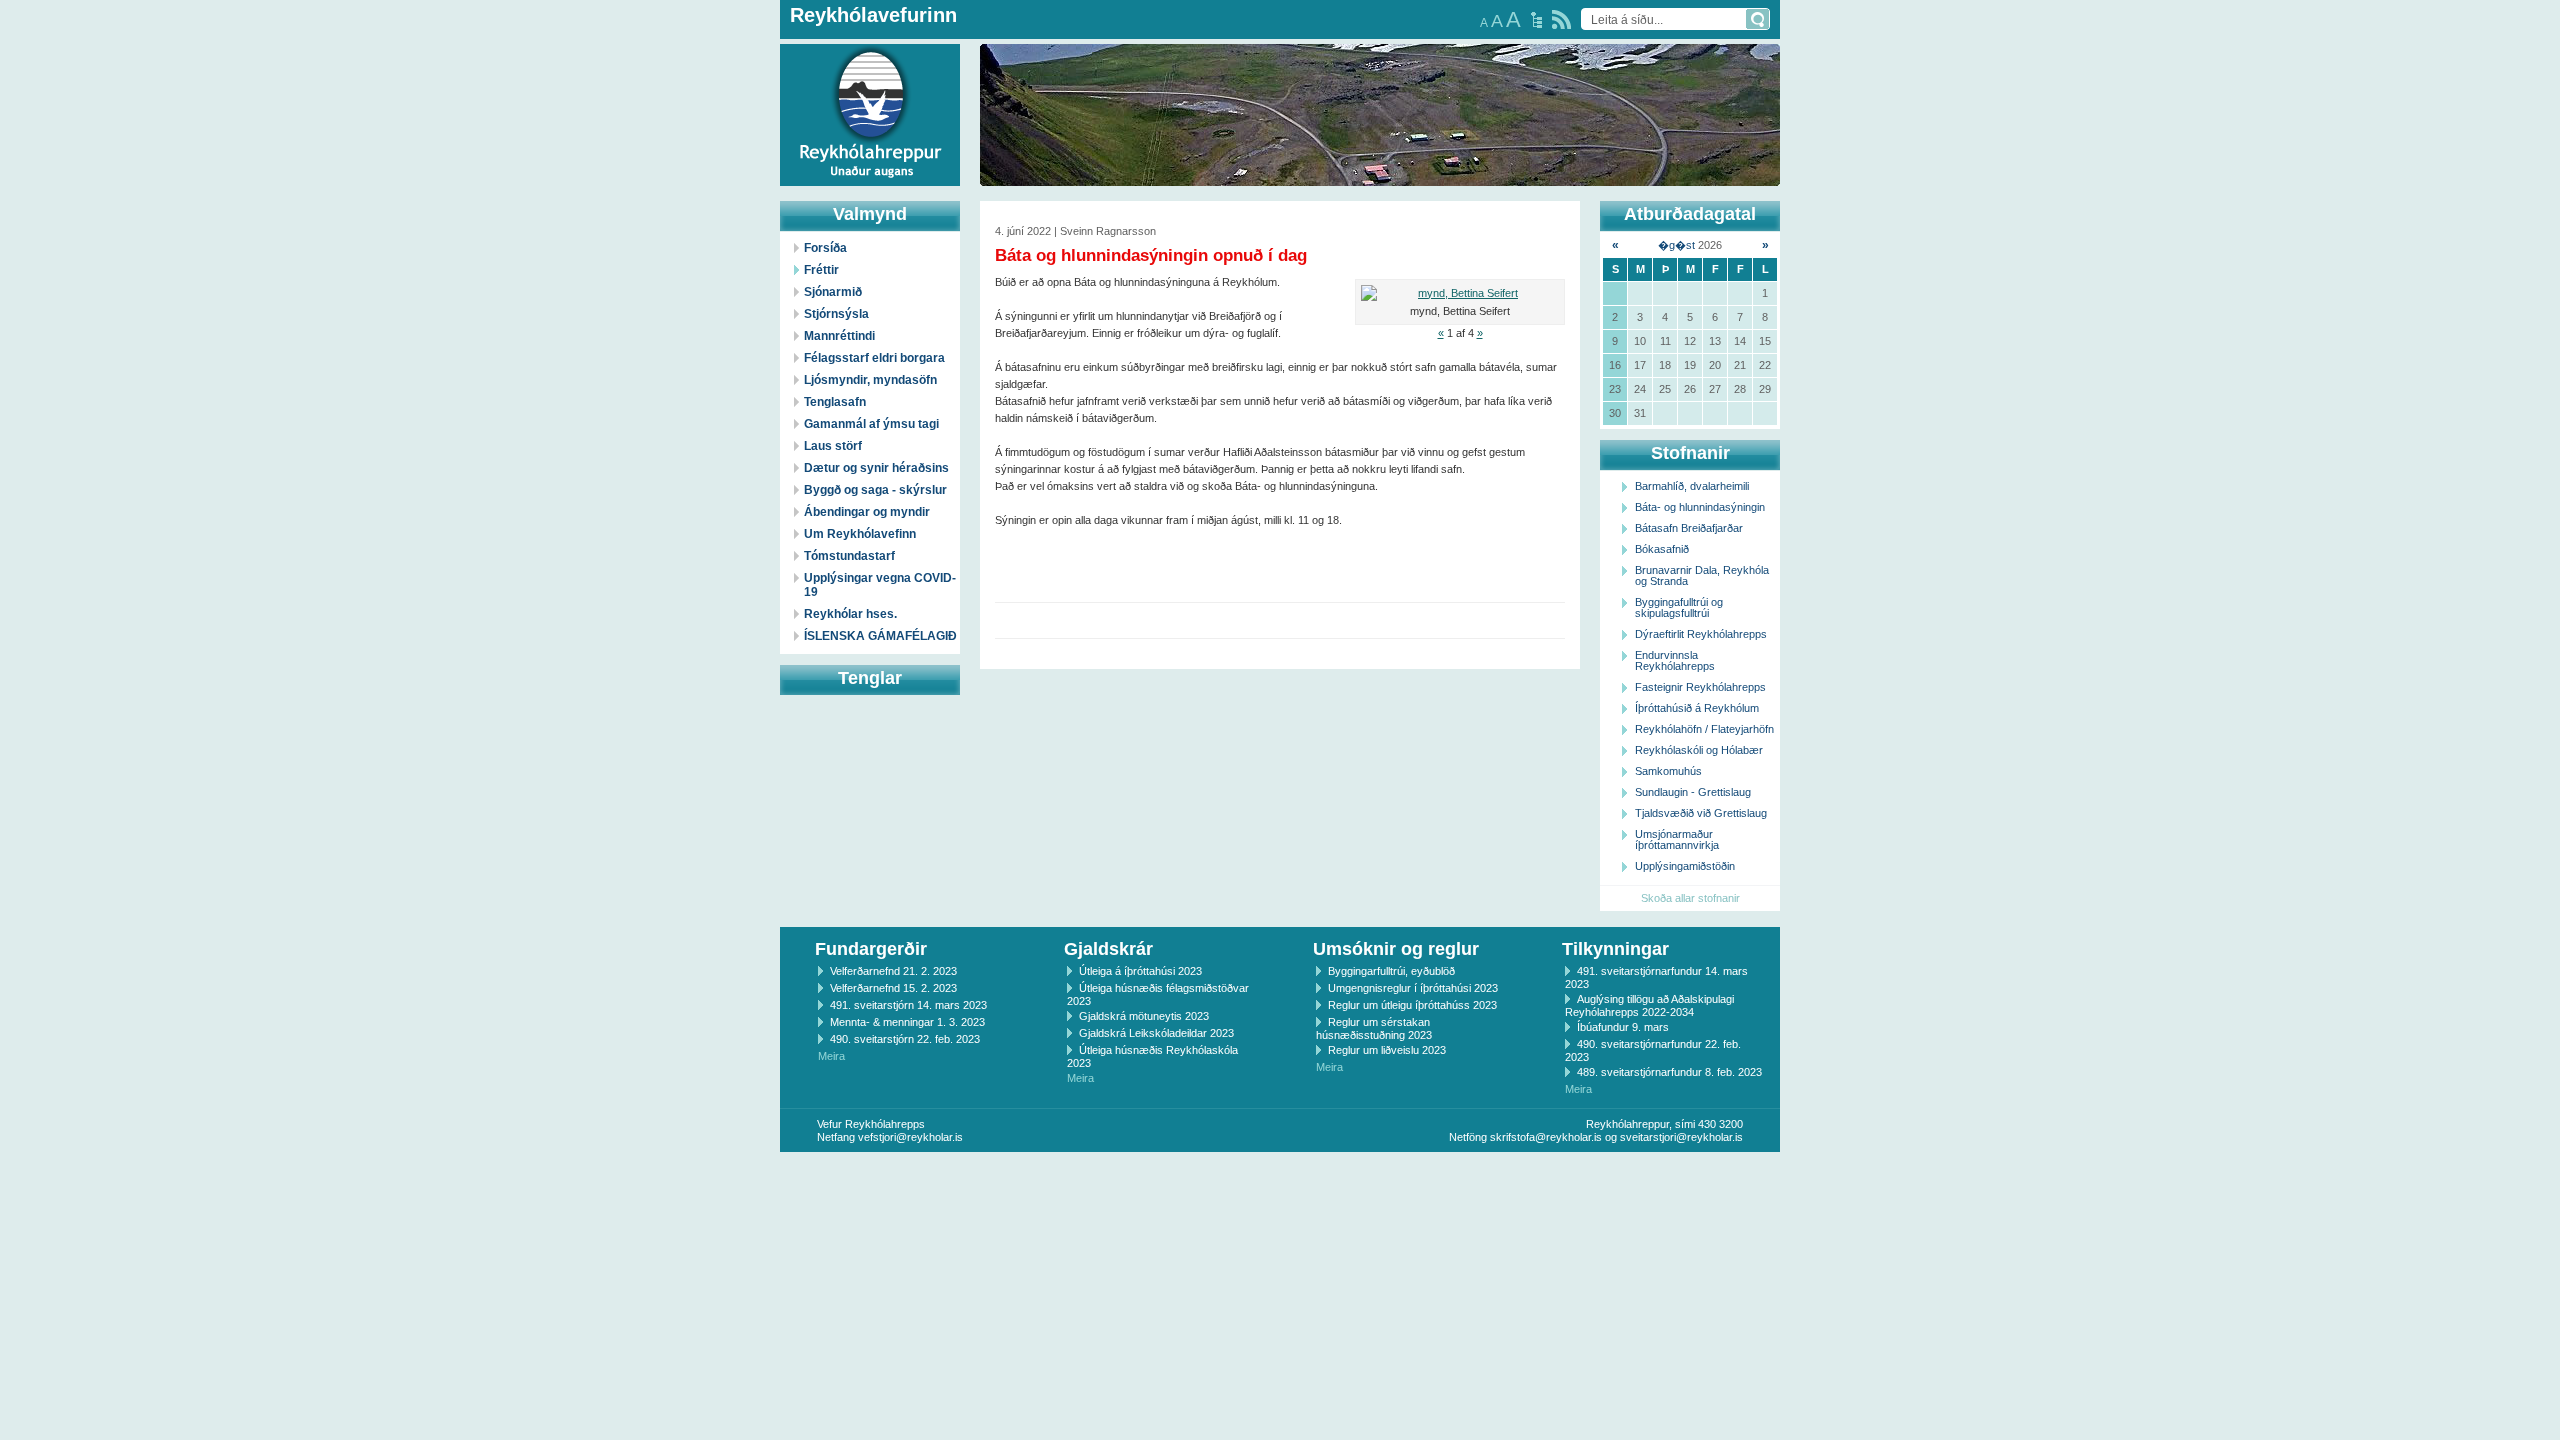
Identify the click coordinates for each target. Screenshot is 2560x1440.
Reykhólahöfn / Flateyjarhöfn (1704, 729)
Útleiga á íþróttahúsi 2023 (1140, 971)
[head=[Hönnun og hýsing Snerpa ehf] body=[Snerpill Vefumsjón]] (1280, 1173)
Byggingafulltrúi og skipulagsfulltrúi (1679, 607)
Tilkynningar (1615, 949)
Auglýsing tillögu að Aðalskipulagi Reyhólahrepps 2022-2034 (1649, 1005)
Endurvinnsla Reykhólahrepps (1675, 660)
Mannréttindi (839, 336)
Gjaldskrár (1108, 949)
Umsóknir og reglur (1396, 949)
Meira (831, 1056)
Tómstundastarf (849, 556)
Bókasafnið (1662, 549)
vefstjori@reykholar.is (910, 1137)
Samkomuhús (1668, 771)
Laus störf (833, 446)
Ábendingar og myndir (867, 512)
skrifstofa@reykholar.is (1546, 1137)
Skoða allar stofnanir (1690, 898)
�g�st (1676, 245)
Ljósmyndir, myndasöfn (870, 380)
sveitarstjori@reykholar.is (1681, 1137)
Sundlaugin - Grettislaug (1693, 792)
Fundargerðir (871, 949)
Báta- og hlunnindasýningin (1700, 507)
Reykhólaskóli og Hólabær (1699, 750)
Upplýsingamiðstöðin (1685, 866)
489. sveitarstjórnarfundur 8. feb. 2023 (1669, 1072)
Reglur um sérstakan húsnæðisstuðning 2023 (1374, 1028)
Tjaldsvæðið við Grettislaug (1701, 813)
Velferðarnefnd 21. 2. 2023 (893, 971)
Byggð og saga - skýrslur (875, 490)
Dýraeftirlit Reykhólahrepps (1701, 634)
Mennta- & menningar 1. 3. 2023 (907, 1022)
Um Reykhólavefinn (860, 534)
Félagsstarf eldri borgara (874, 358)
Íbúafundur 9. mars (1623, 1027)
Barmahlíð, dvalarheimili (1692, 486)
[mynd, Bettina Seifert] (1460, 293)
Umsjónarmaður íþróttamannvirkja (1677, 839)
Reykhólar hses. (850, 614)
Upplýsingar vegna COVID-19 (880, 585)
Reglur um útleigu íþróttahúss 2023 (1412, 1005)
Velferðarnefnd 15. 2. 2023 (893, 988)
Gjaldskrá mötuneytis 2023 (1144, 1016)
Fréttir (821, 270)
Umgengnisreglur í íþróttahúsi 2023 (1413, 988)
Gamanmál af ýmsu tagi (871, 424)
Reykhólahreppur (89, 99)
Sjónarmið (833, 292)
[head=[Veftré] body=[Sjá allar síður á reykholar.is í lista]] (1536, 20)
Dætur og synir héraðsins (876, 468)
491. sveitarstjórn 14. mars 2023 (908, 1005)
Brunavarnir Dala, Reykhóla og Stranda (1702, 575)
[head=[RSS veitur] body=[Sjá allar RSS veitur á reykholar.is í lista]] (1561, 19)
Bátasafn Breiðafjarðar (1689, 528)
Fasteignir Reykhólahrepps (1700, 687)
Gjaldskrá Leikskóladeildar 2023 (1156, 1033)
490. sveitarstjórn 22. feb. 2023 (905, 1039)
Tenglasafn (835, 402)
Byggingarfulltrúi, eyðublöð (1391, 971)
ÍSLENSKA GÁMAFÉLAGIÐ (880, 636)
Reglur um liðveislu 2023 (1387, 1050)
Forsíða (825, 248)
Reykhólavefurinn (873, 15)
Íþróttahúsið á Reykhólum (1697, 708)
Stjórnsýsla (836, 314)
